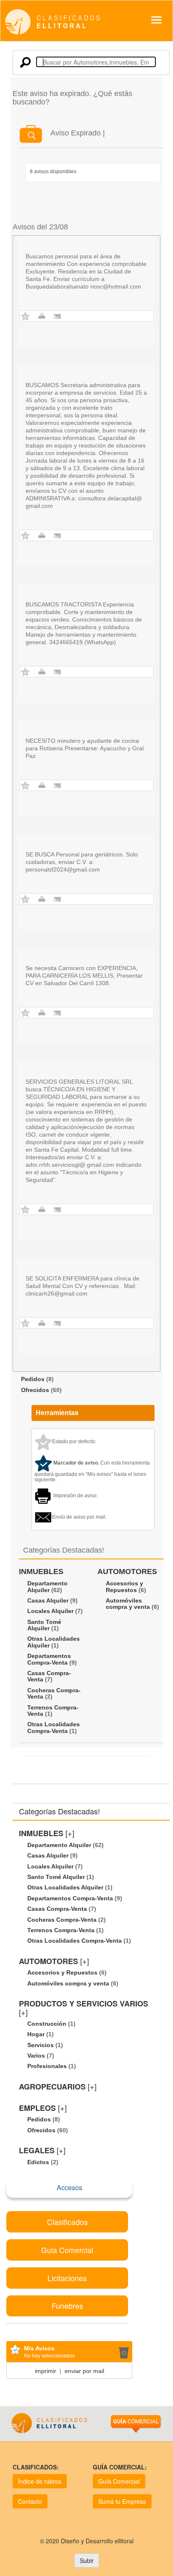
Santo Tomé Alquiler (44, 1625)
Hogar (36, 2034)
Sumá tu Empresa (122, 2501)
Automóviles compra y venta (128, 1604)
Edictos (38, 2162)
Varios (36, 2056)
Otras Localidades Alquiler (54, 1642)
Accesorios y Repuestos (125, 1586)
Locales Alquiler (50, 1611)
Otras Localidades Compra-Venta (54, 1727)
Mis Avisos (39, 2348)
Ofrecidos (35, 1390)
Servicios (41, 2045)
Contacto (30, 2501)
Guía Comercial (119, 2481)
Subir (87, 2560)
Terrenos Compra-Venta (53, 1711)
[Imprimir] (42, 316)
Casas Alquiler (48, 1600)
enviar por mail (84, 2371)
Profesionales (47, 2066)
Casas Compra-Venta (49, 1676)
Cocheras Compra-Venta (54, 1693)
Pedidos (33, 1379)
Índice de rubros (40, 2481)
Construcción (47, 2024)
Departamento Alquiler (47, 1586)
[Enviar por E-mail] (57, 316)
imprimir (46, 2371)
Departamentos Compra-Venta (49, 1659)
